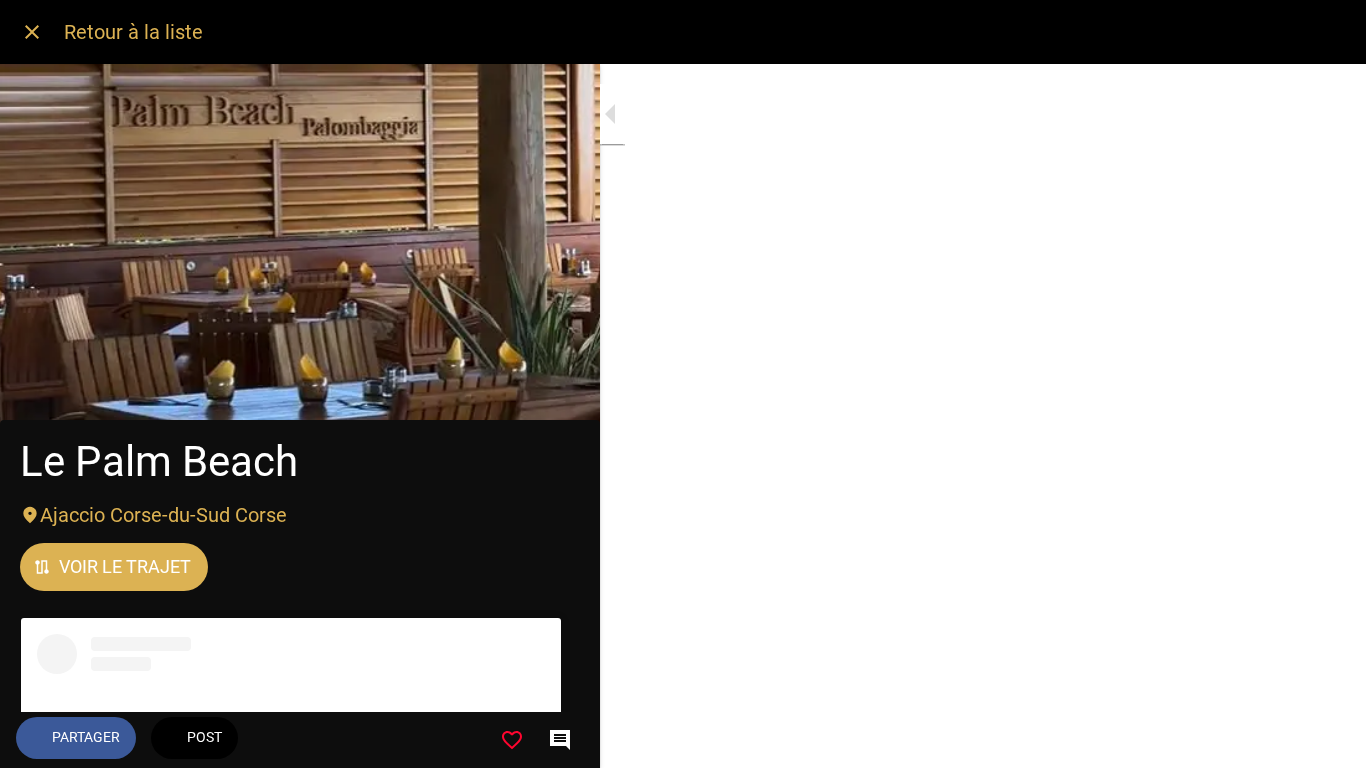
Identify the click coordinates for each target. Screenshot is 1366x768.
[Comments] (560, 740)
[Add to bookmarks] (512, 740)
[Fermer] (32, 32)
